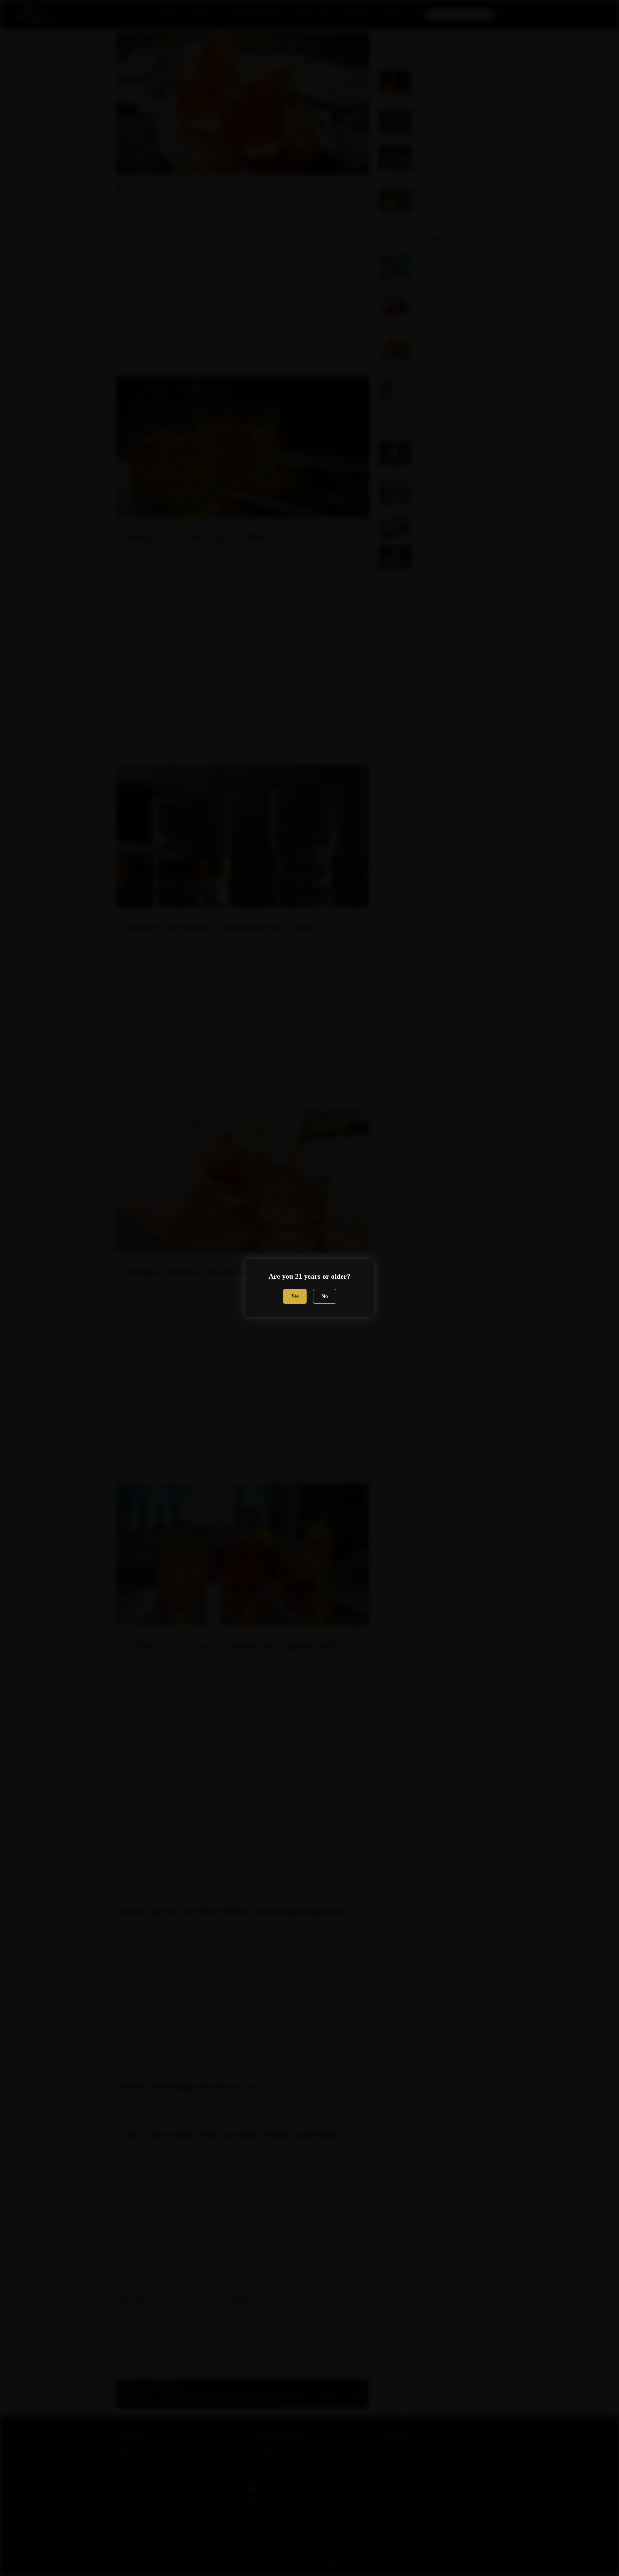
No (325, 1296)
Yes (295, 1296)
